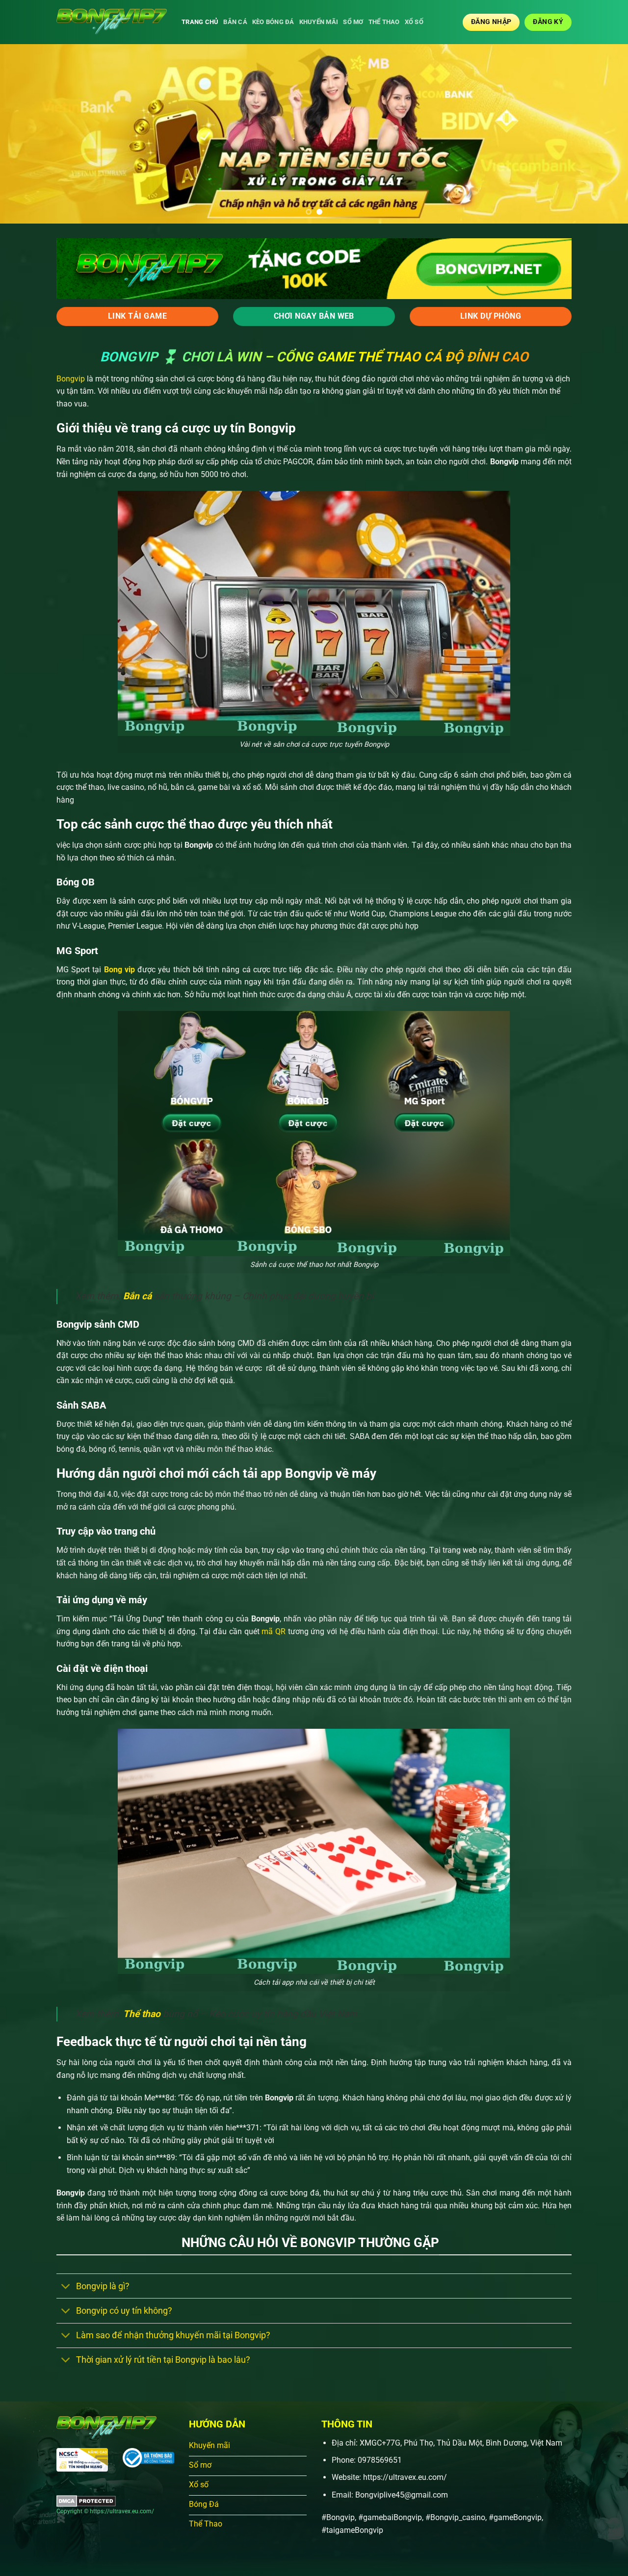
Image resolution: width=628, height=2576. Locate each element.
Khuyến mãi (319, 22)
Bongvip (71, 379)
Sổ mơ (353, 22)
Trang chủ (200, 22)
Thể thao (384, 22)
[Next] (603, 134)
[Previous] (25, 134)
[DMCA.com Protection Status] (86, 2500)
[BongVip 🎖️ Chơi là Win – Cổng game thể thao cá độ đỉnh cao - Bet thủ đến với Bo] (112, 22)
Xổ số (414, 22)
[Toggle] (66, 2287)
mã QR (273, 1631)
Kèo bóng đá (273, 22)
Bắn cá (235, 22)
